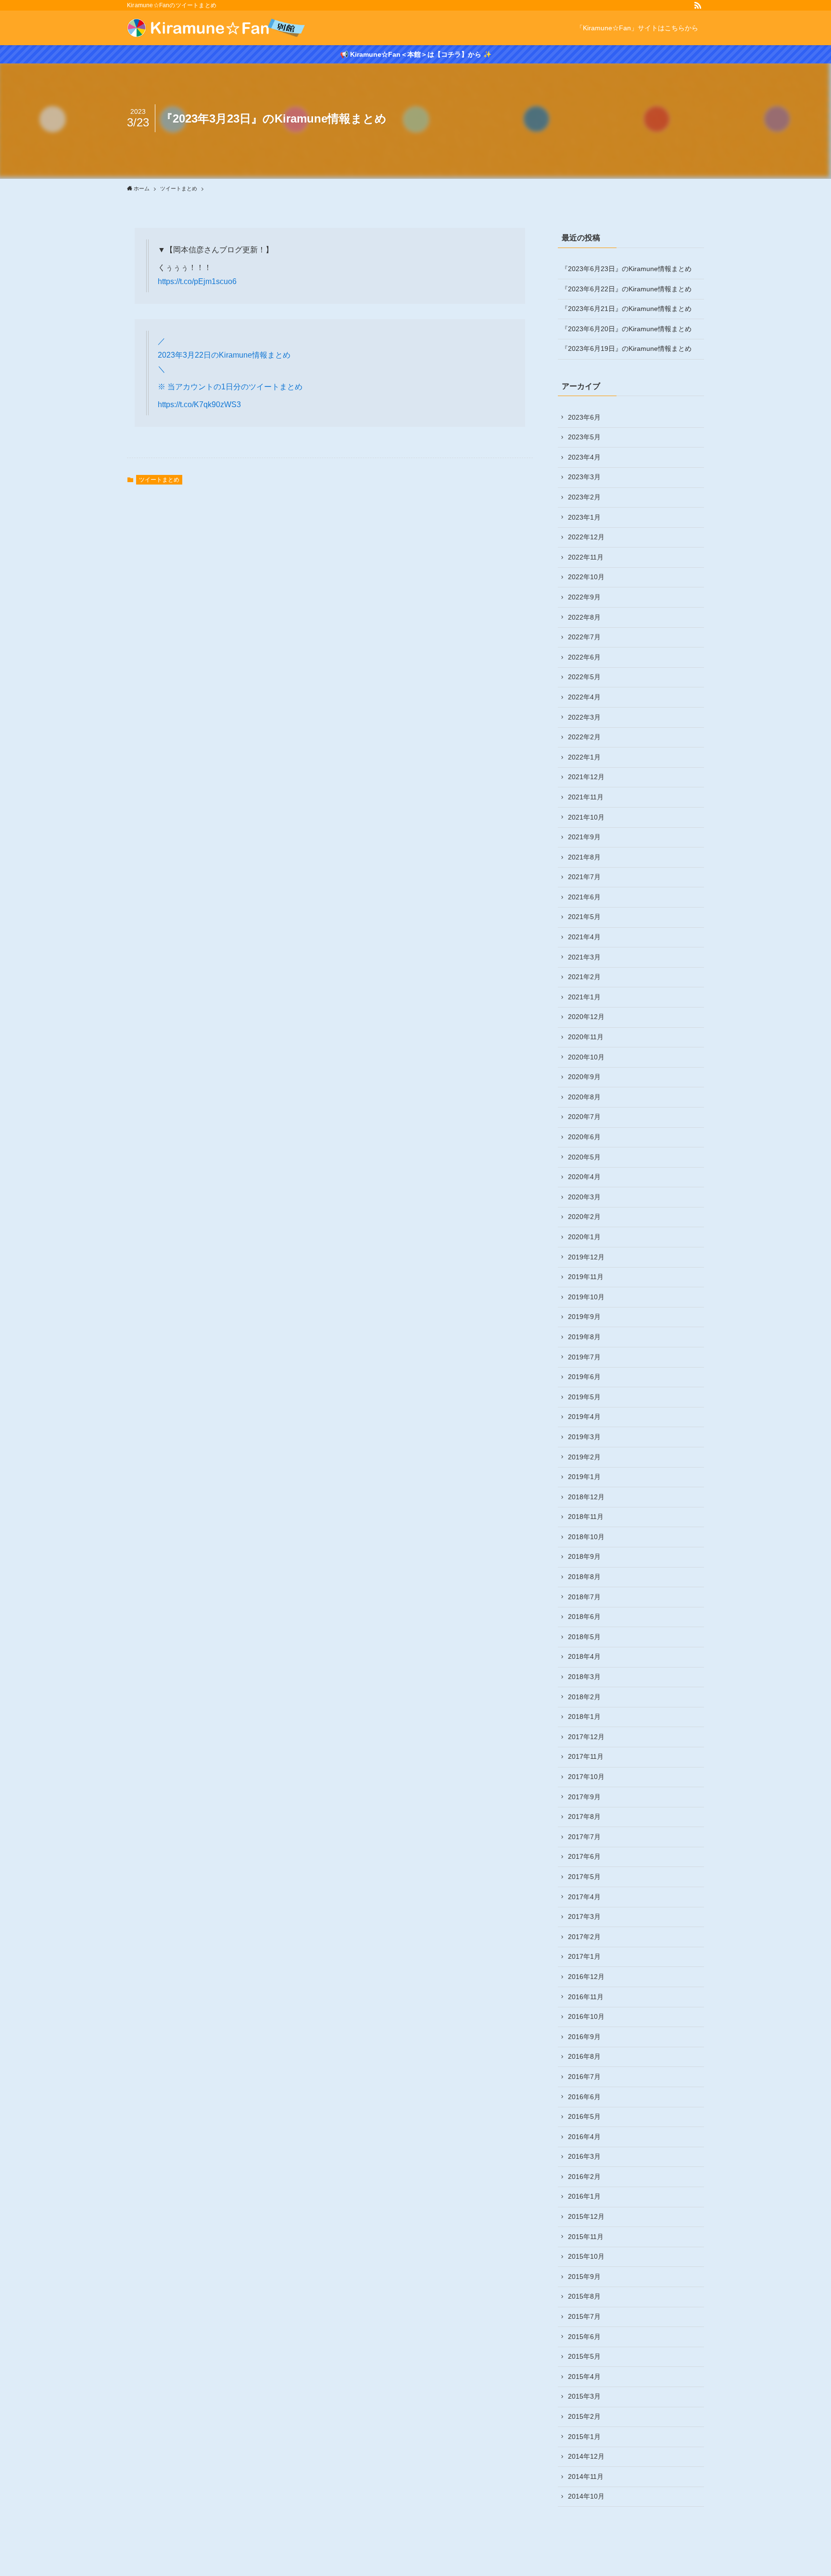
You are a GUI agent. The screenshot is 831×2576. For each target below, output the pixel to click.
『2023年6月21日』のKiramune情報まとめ (626, 309)
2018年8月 (584, 1577)
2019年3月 (584, 1437)
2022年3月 (584, 717)
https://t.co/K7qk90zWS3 (199, 404)
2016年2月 (584, 2177)
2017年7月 (584, 1837)
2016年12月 (586, 1977)
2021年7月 (584, 877)
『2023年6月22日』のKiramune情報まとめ (626, 289)
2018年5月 (584, 1637)
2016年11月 (586, 1997)
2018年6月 (584, 1617)
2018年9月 (584, 1556)
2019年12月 (586, 1257)
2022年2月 (584, 737)
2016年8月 (584, 2056)
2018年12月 (586, 1497)
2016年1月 (584, 2196)
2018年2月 (584, 1697)
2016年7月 (584, 2077)
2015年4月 (584, 2377)
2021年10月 (586, 817)
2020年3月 (584, 1197)
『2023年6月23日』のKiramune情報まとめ (626, 269)
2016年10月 (586, 2016)
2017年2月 (584, 1937)
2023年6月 (584, 417)
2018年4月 (584, 1656)
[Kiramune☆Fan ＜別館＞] (216, 28)
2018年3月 (584, 1677)
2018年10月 (586, 1537)
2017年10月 (586, 1777)
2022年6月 (584, 657)
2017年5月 (584, 1877)
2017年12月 (586, 1737)
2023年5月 (584, 437)
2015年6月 (584, 2337)
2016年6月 (584, 2097)
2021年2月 (584, 977)
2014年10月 (586, 2496)
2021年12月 (586, 777)
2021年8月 (584, 857)
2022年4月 (584, 697)
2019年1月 (584, 1477)
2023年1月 (584, 517)
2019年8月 (584, 1337)
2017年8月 (584, 1817)
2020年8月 (584, 1097)
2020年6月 (584, 1137)
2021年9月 (584, 837)
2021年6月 (584, 897)
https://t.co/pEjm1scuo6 (197, 281)
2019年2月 (584, 1457)
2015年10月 (586, 2256)
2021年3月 (584, 957)
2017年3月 (584, 1916)
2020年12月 (586, 1017)
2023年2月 (584, 497)
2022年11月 (586, 557)
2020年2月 (584, 1217)
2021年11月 (586, 797)
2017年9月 (584, 1797)
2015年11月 (586, 2237)
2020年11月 (586, 1037)
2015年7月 (584, 2316)
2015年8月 (584, 2296)
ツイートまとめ (159, 480)
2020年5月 (584, 1157)
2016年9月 (584, 2037)
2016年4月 (584, 2137)
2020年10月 (586, 1057)
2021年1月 (584, 997)
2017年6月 (584, 1856)
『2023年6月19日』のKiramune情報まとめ (626, 348)
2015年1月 (584, 2437)
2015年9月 (584, 2277)
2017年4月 (584, 1897)
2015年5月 (584, 2356)
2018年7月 (584, 1597)
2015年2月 (584, 2416)
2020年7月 (584, 1117)
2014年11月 (586, 2476)
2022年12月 (586, 537)
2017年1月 (584, 1956)
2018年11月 (586, 1517)
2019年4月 (584, 1417)
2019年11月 (586, 1277)
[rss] (698, 5)
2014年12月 (586, 2456)
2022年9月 (584, 597)
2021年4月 (584, 937)
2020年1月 (584, 1237)
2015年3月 (584, 2396)
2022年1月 (584, 757)
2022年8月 (584, 617)
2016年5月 (584, 2116)
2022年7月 (584, 637)
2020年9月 (584, 1077)
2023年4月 (584, 457)
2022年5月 (584, 677)
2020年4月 (584, 1177)
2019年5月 (584, 1397)
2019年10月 (586, 1297)
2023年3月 (584, 477)
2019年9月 (584, 1317)
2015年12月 (586, 2216)
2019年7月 (584, 1357)
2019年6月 (584, 1377)
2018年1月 (584, 1717)
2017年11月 (586, 1756)
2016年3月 (584, 2156)
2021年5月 (584, 917)
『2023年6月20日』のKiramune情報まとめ (626, 329)
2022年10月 (586, 577)
